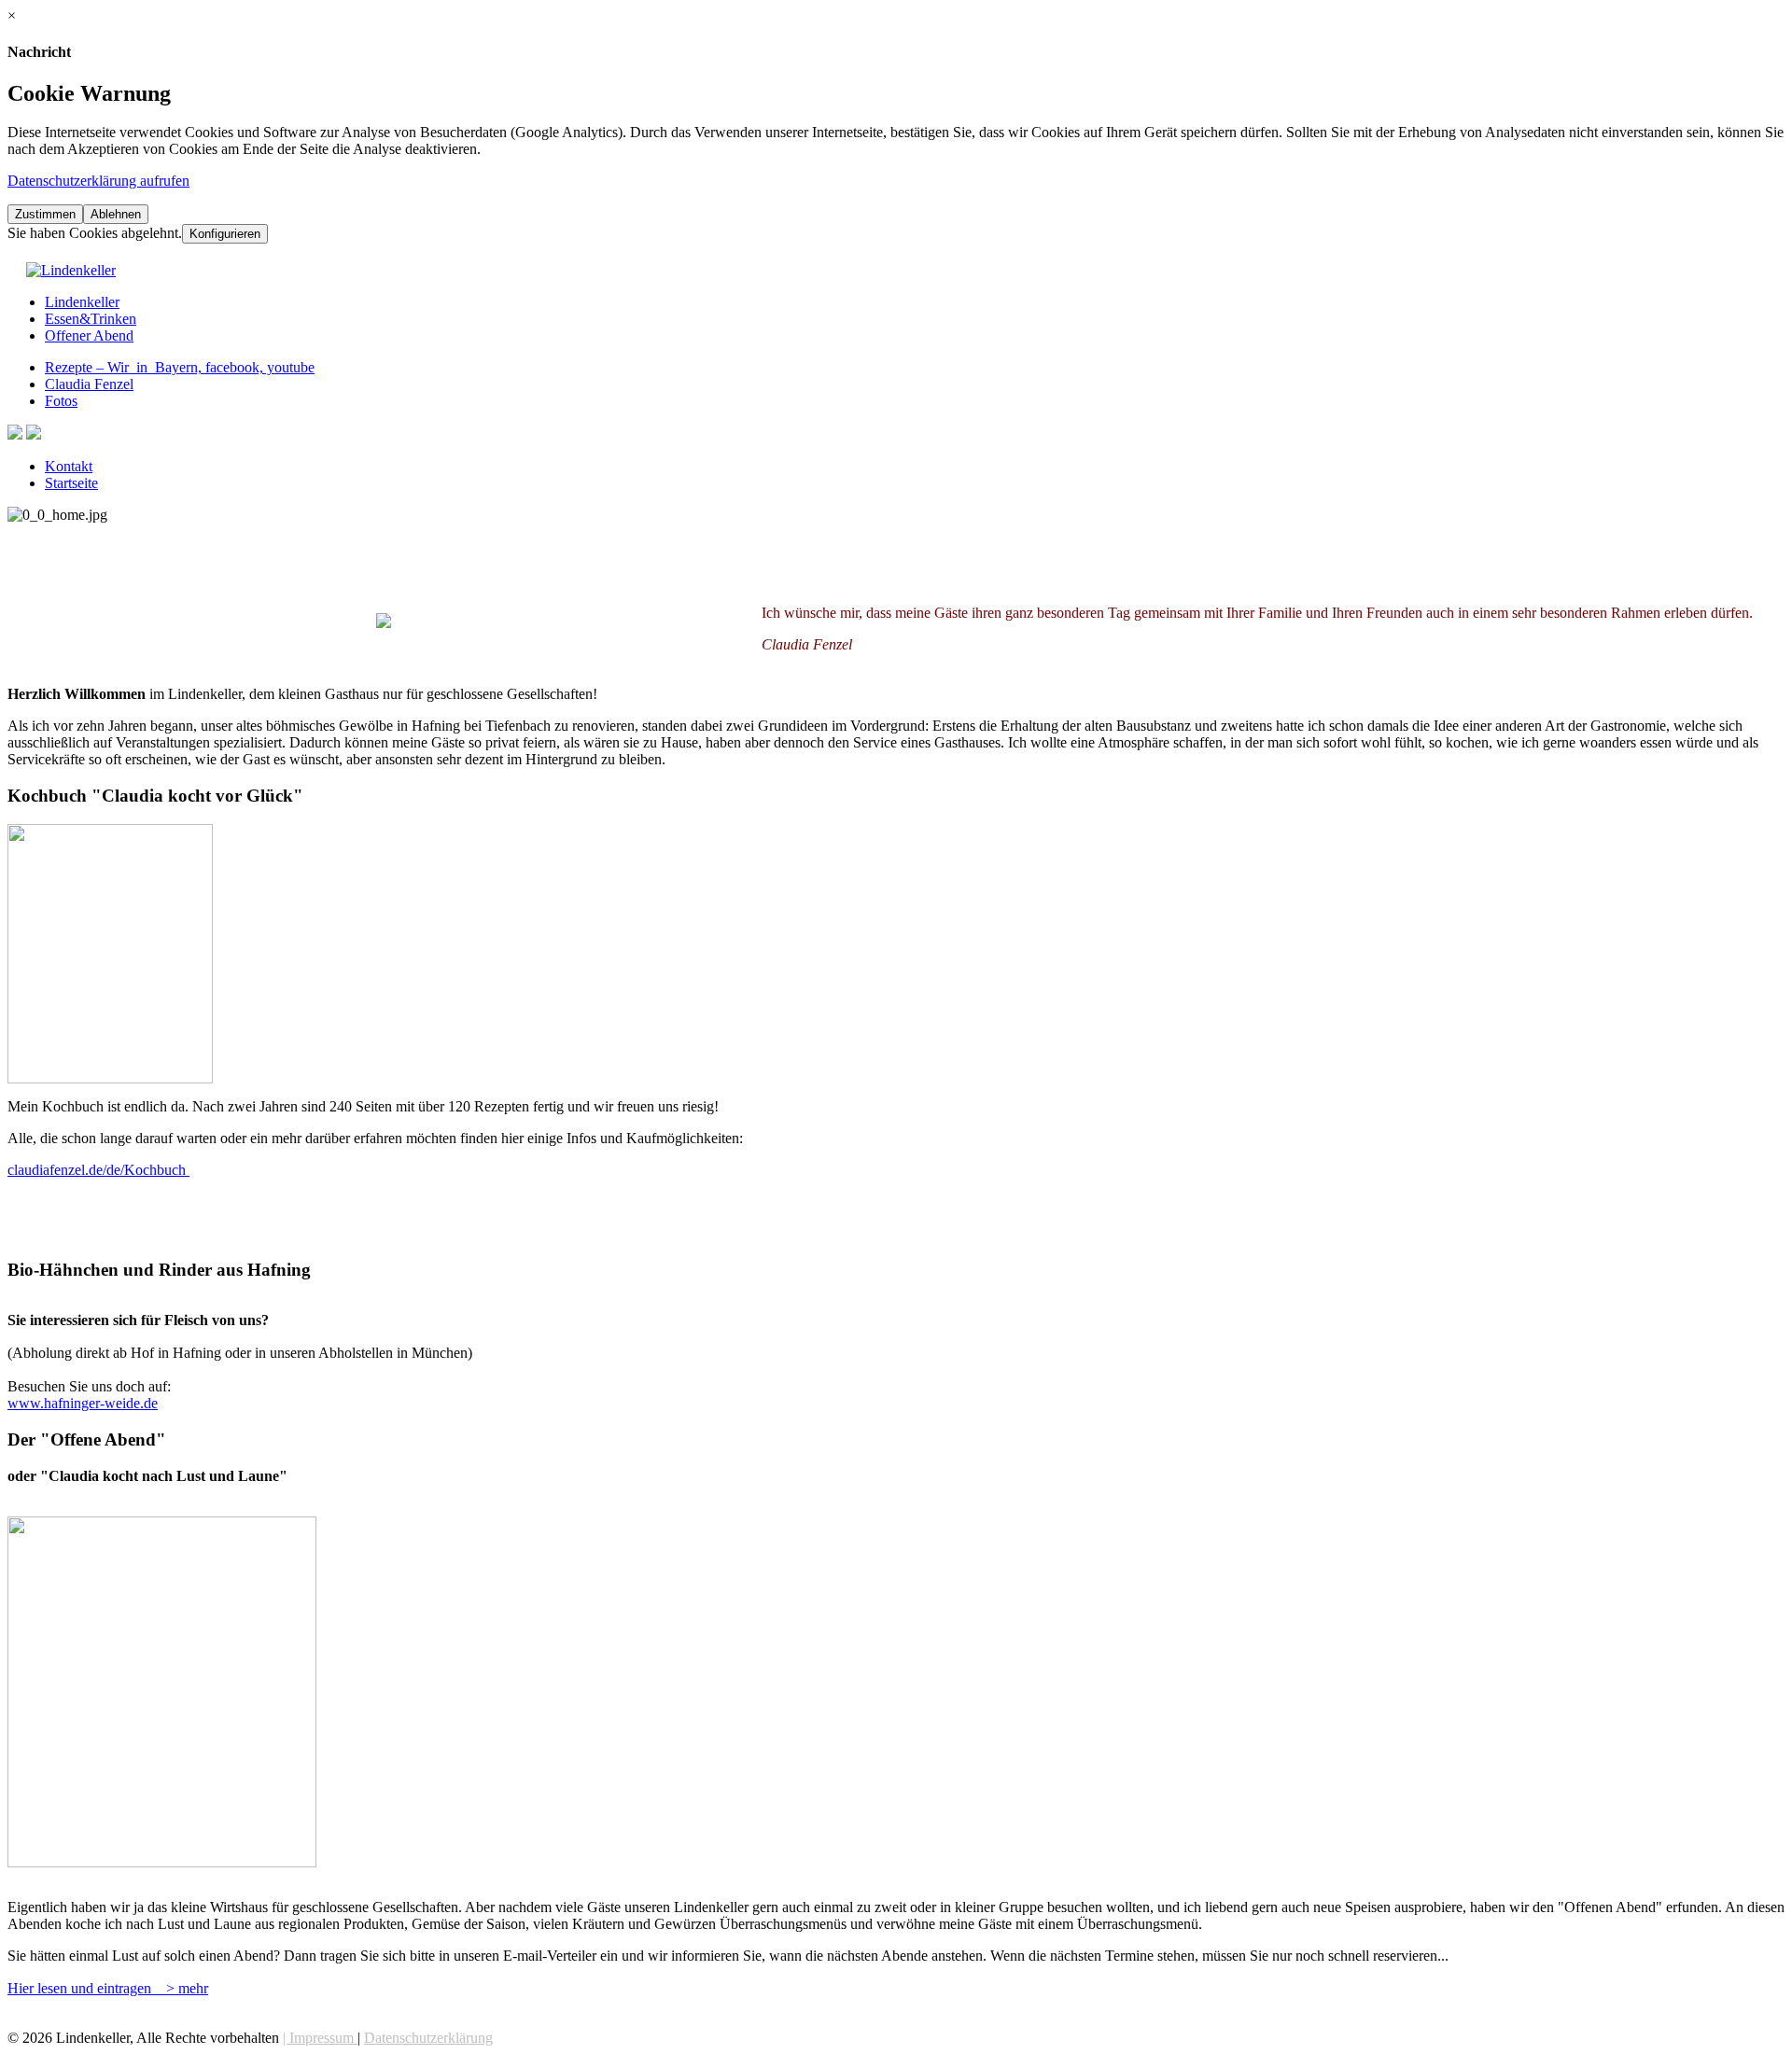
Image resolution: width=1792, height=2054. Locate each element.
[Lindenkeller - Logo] (71, 270)
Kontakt (69, 466)
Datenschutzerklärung (428, 2038)
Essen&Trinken (91, 319)
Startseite (71, 483)
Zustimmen (45, 214)
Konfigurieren (225, 234)
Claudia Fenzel (89, 384)
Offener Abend (89, 335)
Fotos (61, 401)
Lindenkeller (82, 302)
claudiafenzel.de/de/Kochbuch (98, 1170)
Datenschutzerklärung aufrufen (98, 181)
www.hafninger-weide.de (83, 1403)
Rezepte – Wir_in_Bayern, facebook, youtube (180, 367)
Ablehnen (116, 214)
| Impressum (320, 2038)
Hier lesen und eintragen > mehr (108, 1988)
